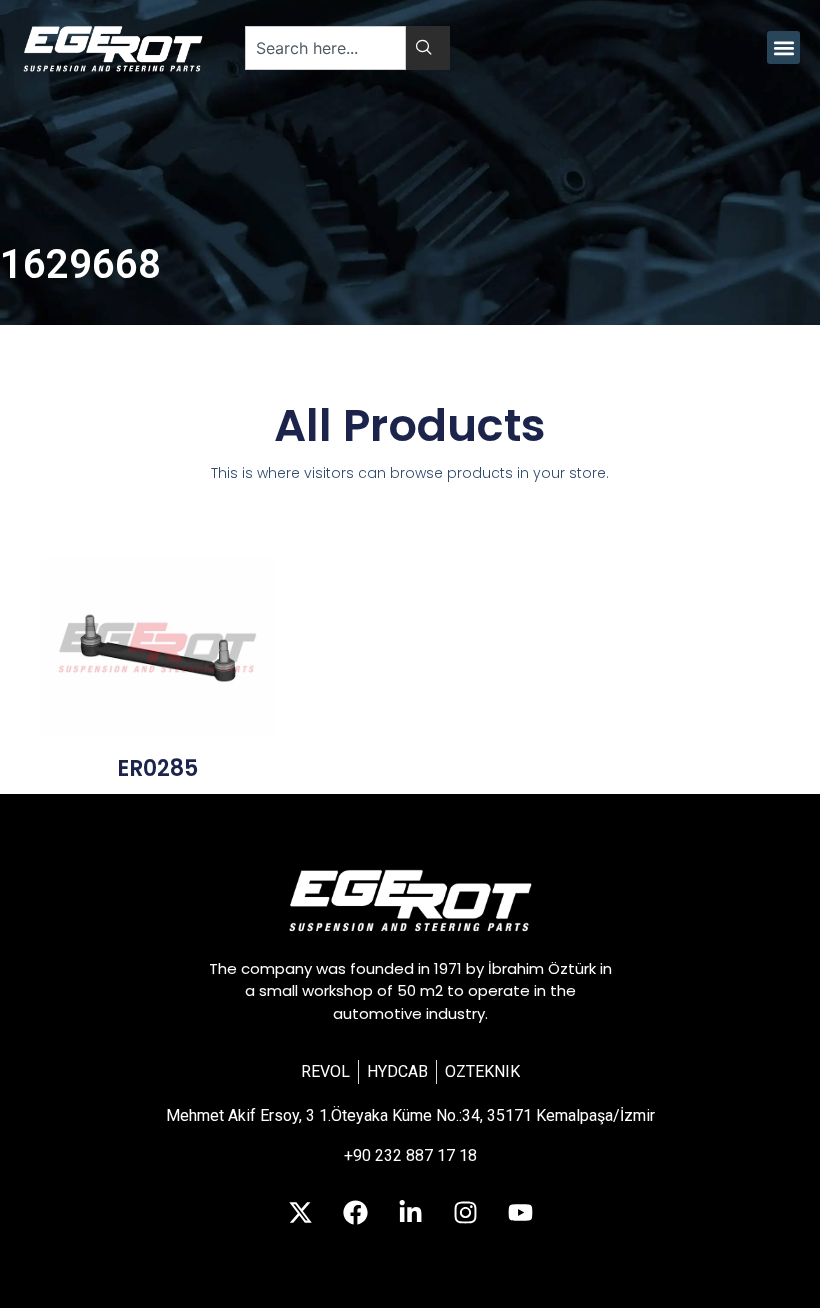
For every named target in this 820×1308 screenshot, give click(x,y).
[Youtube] (520, 1213)
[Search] (428, 48)
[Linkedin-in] (410, 1213)
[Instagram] (465, 1213)
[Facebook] (355, 1213)
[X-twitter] (300, 1213)
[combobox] (325, 48)
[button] (783, 47)
